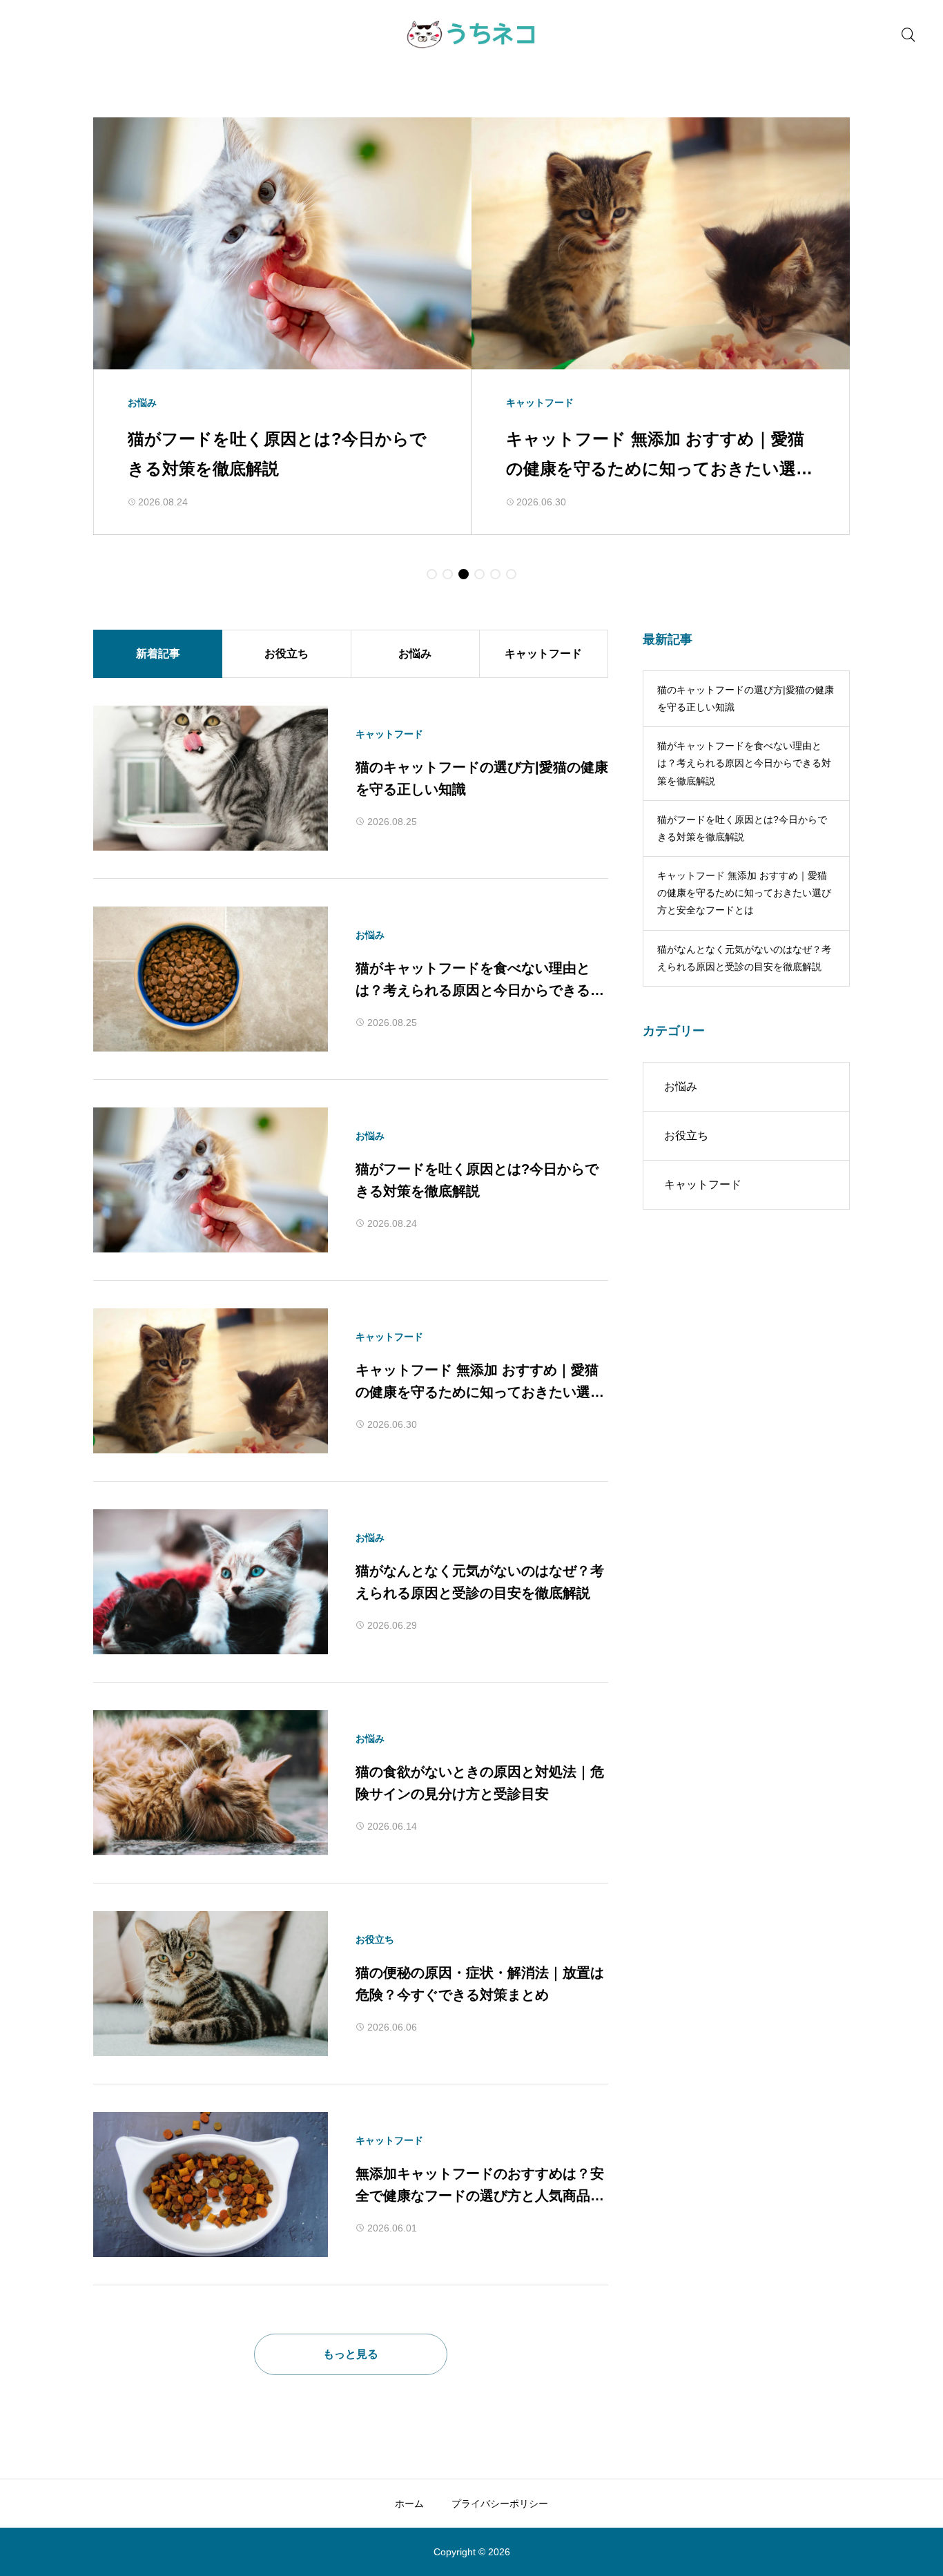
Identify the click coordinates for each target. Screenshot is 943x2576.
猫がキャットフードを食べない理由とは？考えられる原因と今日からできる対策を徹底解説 (744, 763)
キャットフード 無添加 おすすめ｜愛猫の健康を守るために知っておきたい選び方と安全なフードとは (744, 893)
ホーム (409, 2504)
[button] (432, 574)
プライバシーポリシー (500, 2504)
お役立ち (286, 653)
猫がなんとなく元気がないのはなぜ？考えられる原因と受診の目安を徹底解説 (744, 958)
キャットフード (543, 653)
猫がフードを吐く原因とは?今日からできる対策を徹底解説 (742, 828)
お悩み (415, 653)
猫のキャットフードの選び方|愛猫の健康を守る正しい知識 (746, 698)
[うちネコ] (472, 35)
